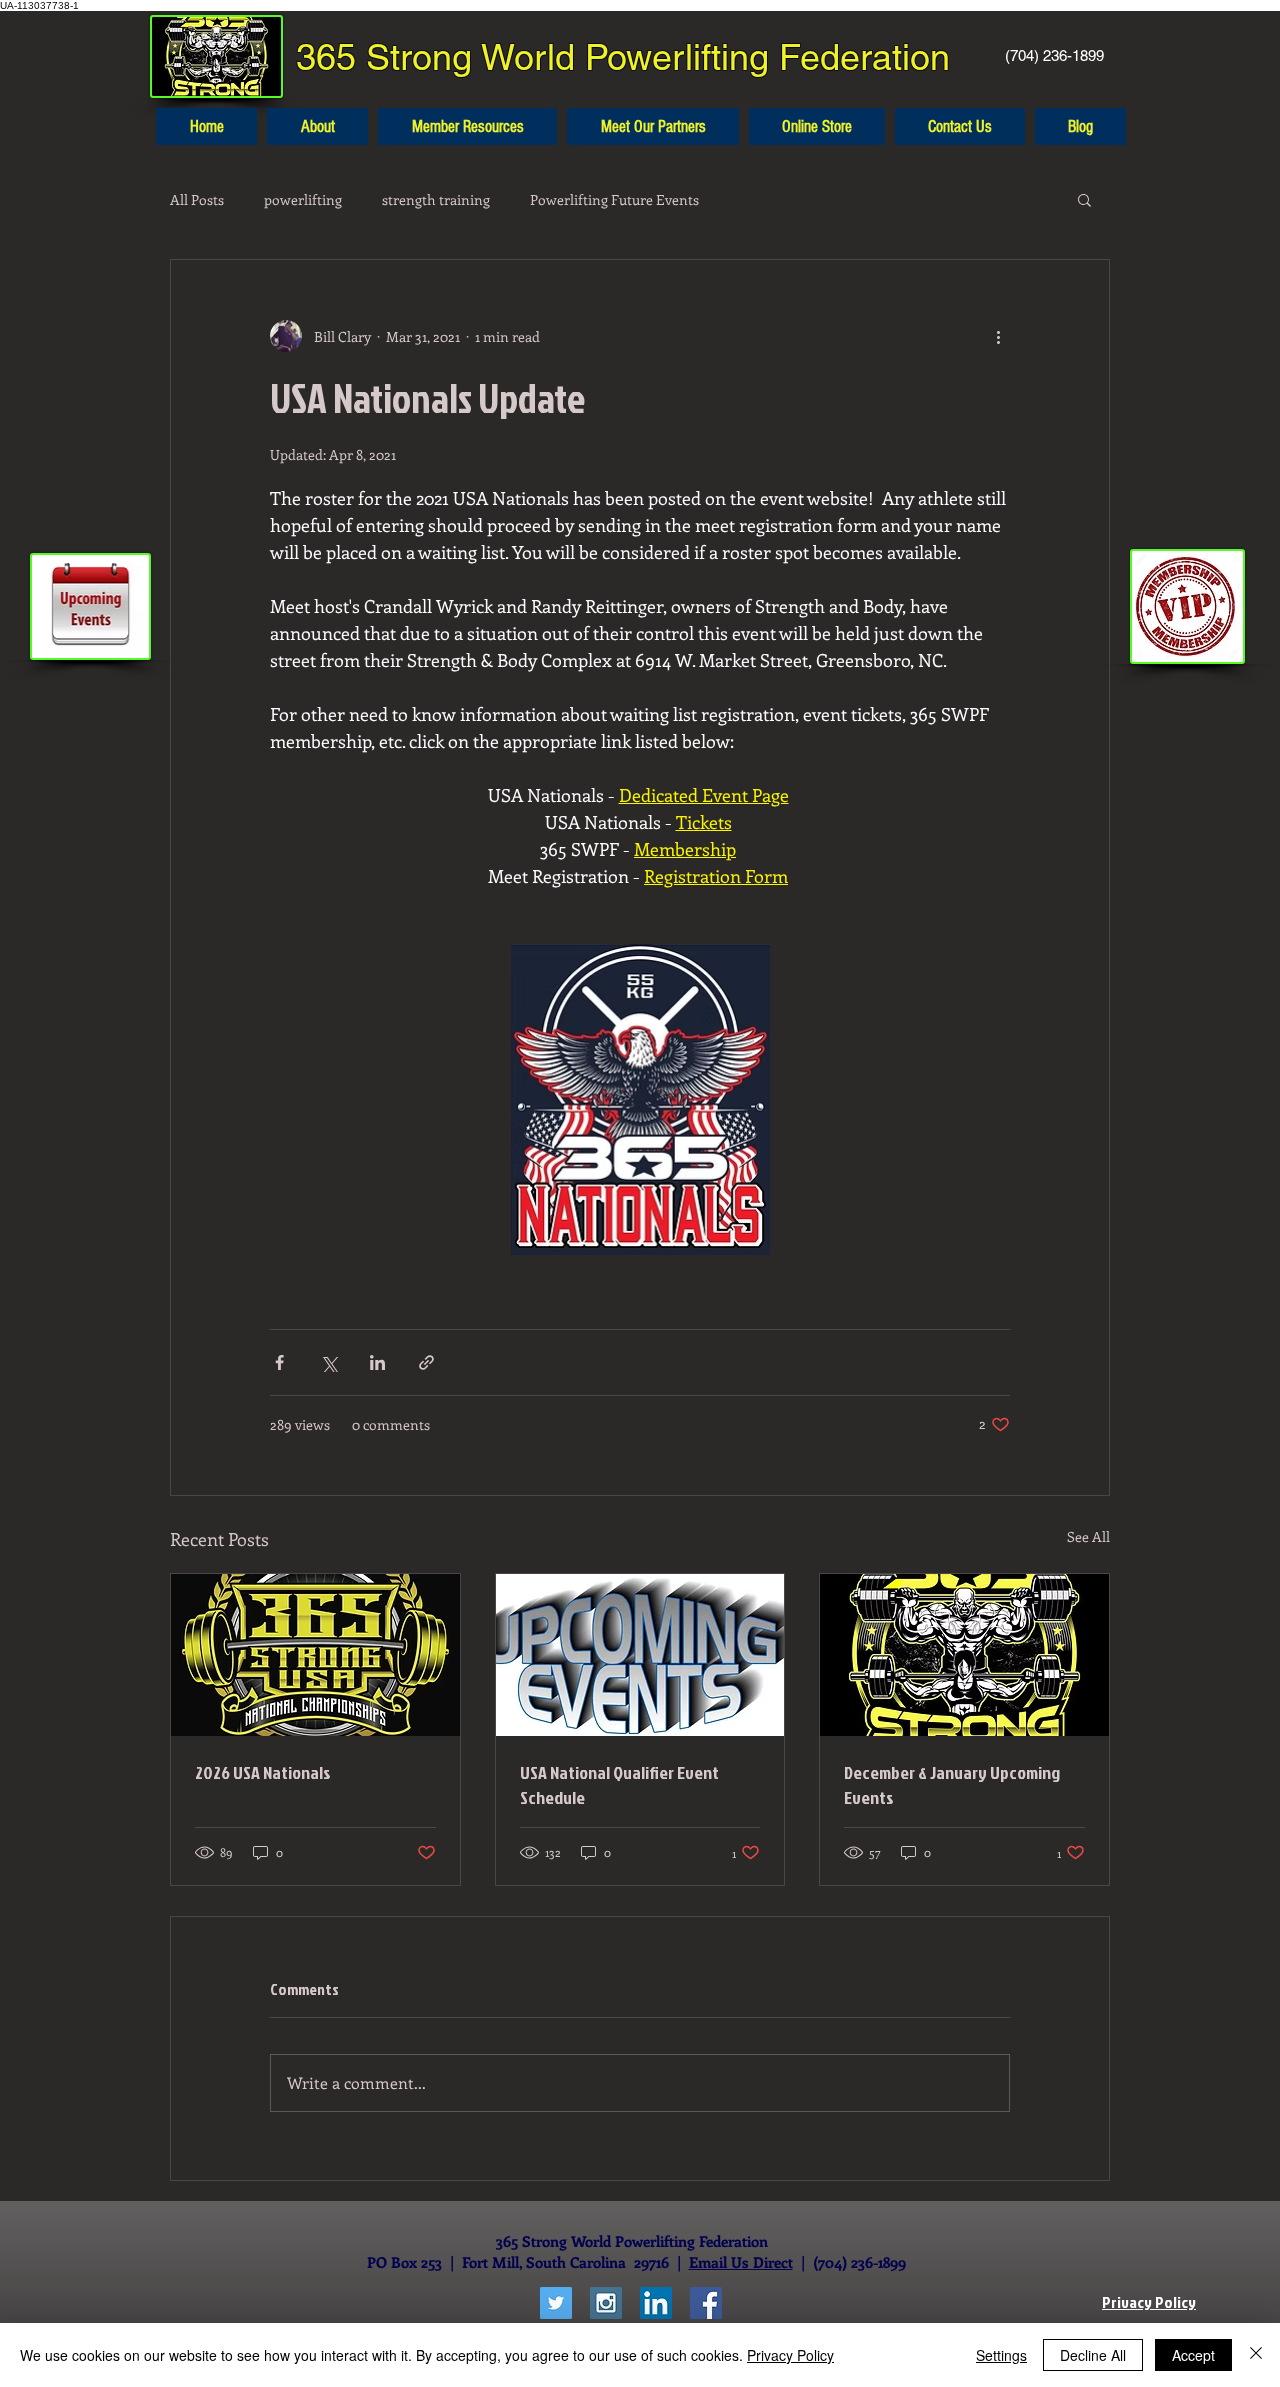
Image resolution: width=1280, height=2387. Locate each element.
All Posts (197, 199)
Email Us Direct (741, 2262)
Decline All (1093, 2355)
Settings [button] (1001, 2355)
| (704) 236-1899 (849, 2262)
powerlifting (303, 199)
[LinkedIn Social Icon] (656, 2303)
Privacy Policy (790, 2355)
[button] (1084, 199)
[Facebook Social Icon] (706, 2303)
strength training (436, 199)
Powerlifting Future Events (614, 199)
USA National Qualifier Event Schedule (619, 1785)
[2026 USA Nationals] (315, 1655)
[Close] (1256, 2355)
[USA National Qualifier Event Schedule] (640, 1655)
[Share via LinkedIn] (377, 1362)
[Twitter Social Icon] (556, 2303)
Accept (1193, 2355)
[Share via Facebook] (279, 1362)
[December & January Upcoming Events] (964, 1655)
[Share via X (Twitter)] (328, 1362)
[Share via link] (426, 1362)
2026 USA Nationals (263, 1772)
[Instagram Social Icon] (606, 2303)
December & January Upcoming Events (952, 1785)
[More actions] (998, 336)
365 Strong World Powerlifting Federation (623, 57)
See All (1088, 1536)
